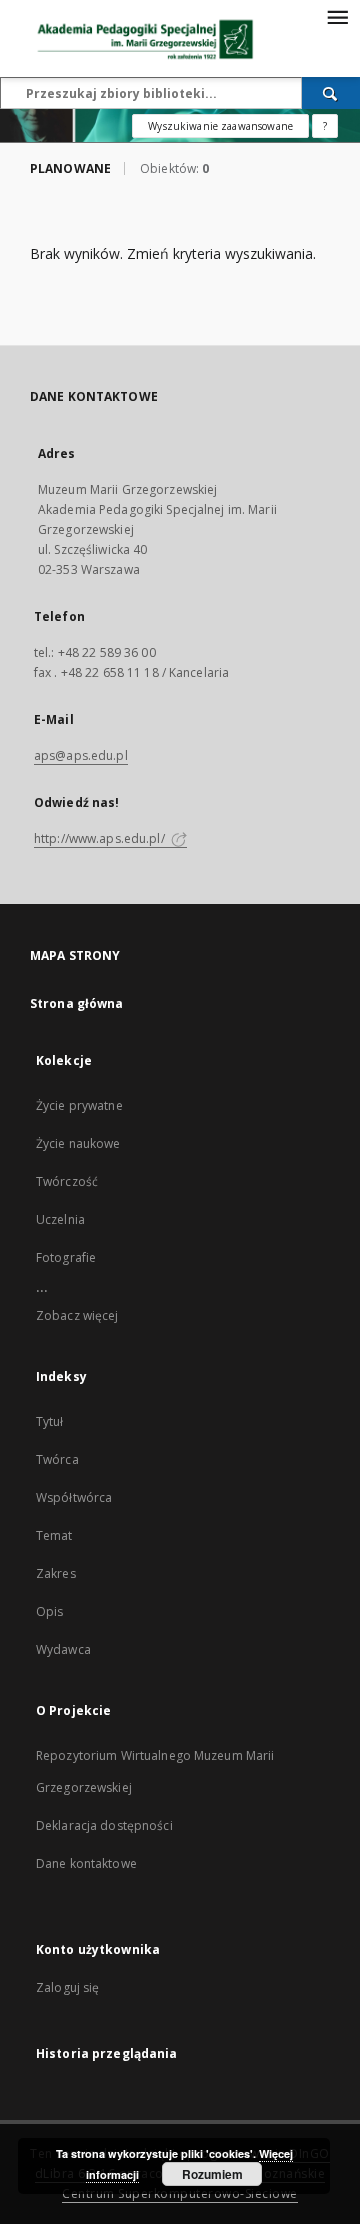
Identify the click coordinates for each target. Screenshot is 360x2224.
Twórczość (67, 1181)
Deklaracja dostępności (104, 1825)
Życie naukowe (78, 1143)
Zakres (56, 1573)
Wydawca (63, 1649)
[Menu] (337, 16)
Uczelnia (60, 1219)
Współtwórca (74, 1497)
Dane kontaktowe (86, 1863)
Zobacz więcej (77, 1315)
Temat (54, 1535)
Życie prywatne (79, 1105)
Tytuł (50, 1421)
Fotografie (66, 1257)
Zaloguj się (68, 1987)
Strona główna (77, 1003)
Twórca (57, 1459)
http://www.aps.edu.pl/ (101, 838)
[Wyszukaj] (331, 93)
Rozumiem (212, 2174)
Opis (49, 1611)
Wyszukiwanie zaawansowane (220, 126)
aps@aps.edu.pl (81, 755)
